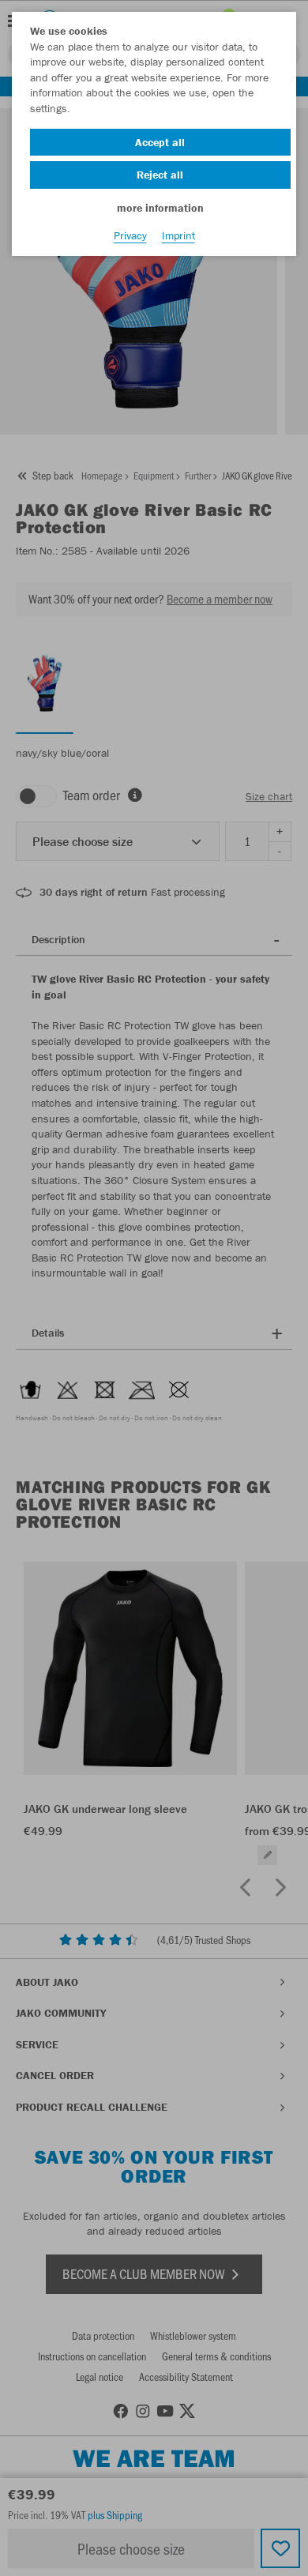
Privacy (130, 235)
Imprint (178, 235)
